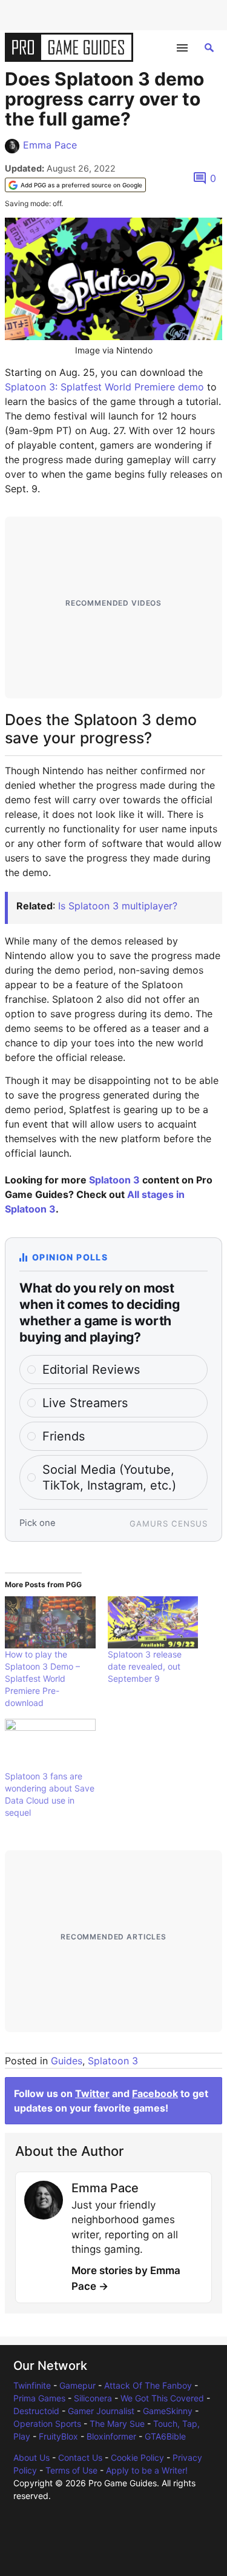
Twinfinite (32, 2385)
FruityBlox (58, 2436)
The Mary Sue (117, 2424)
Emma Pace (50, 145)
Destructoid (36, 2411)
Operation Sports (47, 2424)
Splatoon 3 (114, 1180)
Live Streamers (85, 1403)
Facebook (155, 2093)
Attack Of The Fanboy (148, 2385)
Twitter (92, 2093)
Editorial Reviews (91, 1370)
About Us (31, 2457)
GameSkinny (168, 2411)
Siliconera (93, 2398)
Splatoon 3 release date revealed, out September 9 (145, 1666)
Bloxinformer (111, 2436)
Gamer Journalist (101, 2411)
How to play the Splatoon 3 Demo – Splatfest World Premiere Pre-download (42, 1678)
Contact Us (80, 2457)
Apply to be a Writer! (147, 2470)
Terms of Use (71, 2470)
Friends (64, 1436)
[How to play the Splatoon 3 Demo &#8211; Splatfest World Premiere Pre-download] (50, 1622)
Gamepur (77, 2385)
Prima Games (39, 2398)
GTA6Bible (165, 2436)
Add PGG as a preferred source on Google (81, 185)
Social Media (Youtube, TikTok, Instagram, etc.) (109, 1477)
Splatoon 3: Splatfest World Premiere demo (104, 387)
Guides (67, 2061)
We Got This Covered (162, 2398)
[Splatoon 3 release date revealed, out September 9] (153, 1622)
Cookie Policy (137, 2457)
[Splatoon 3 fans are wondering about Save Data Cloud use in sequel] (50, 1745)
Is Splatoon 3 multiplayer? (118, 906)
